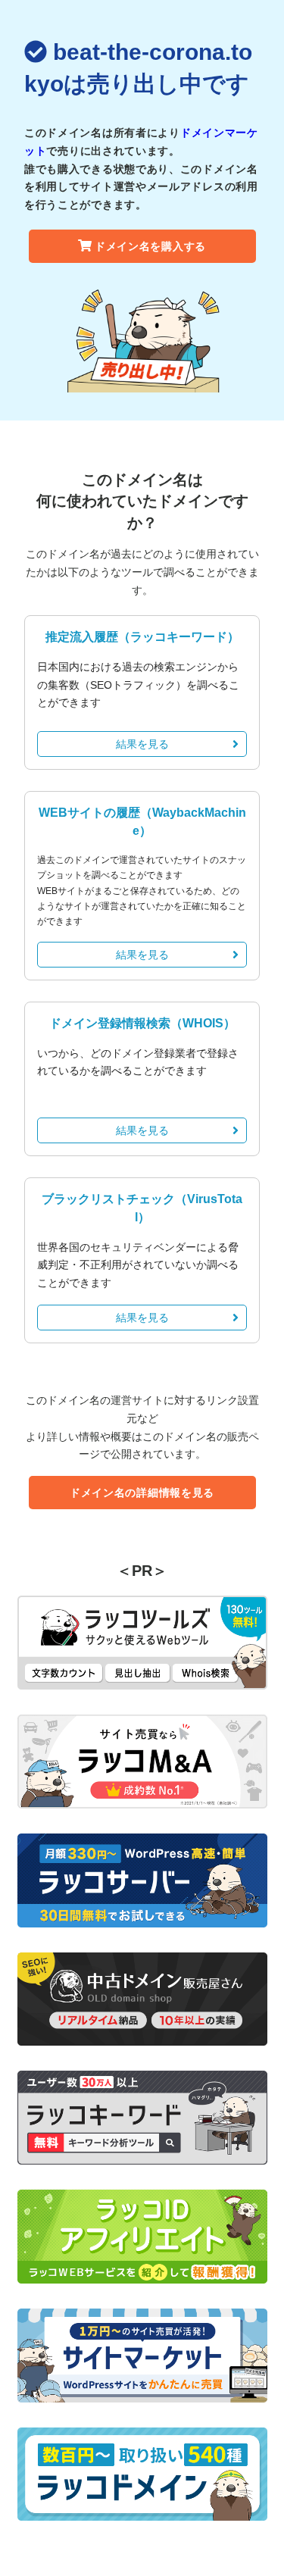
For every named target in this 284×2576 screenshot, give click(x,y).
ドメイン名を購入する (150, 246)
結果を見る (142, 744)
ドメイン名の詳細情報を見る (142, 1493)
